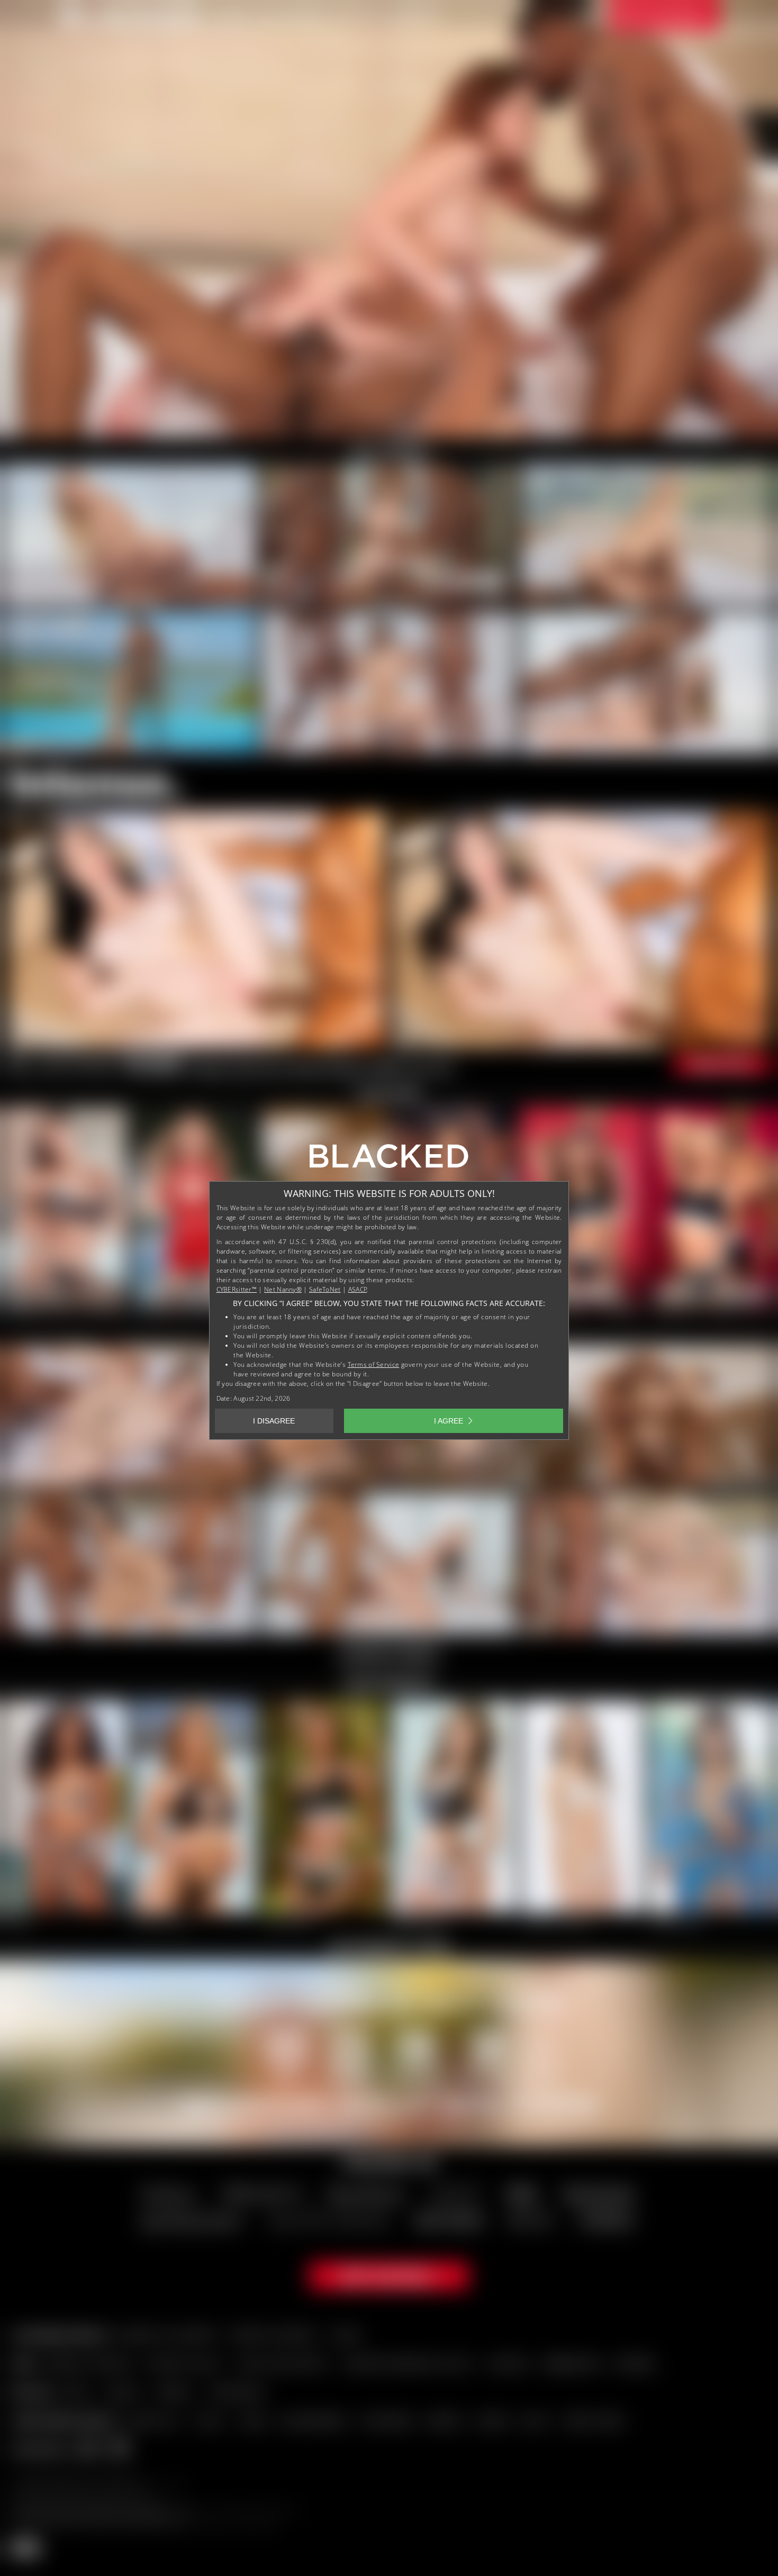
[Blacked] (389, 1160)
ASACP (358, 1289)
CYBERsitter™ (237, 1289)
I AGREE (449, 1421)
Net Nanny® (283, 1289)
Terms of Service (374, 1364)
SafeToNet (325, 1289)
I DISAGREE (274, 1421)
